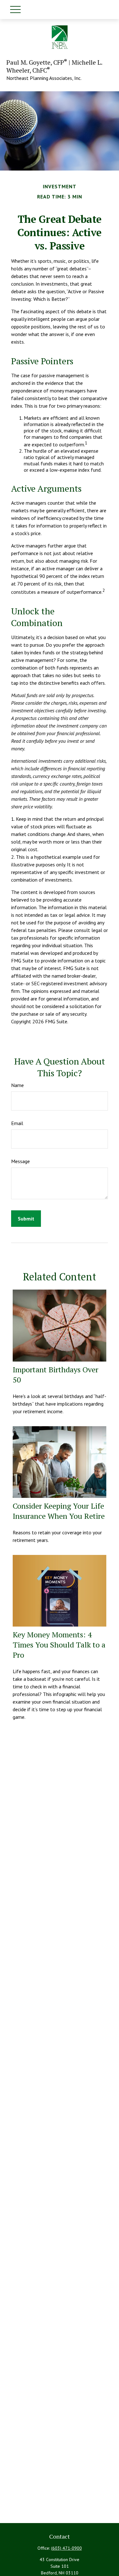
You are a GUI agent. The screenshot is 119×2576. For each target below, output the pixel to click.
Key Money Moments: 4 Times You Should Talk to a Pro (59, 1645)
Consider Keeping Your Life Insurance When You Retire (59, 1511)
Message (20, 1161)
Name (17, 1085)
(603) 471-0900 (66, 2548)
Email (17, 1123)
